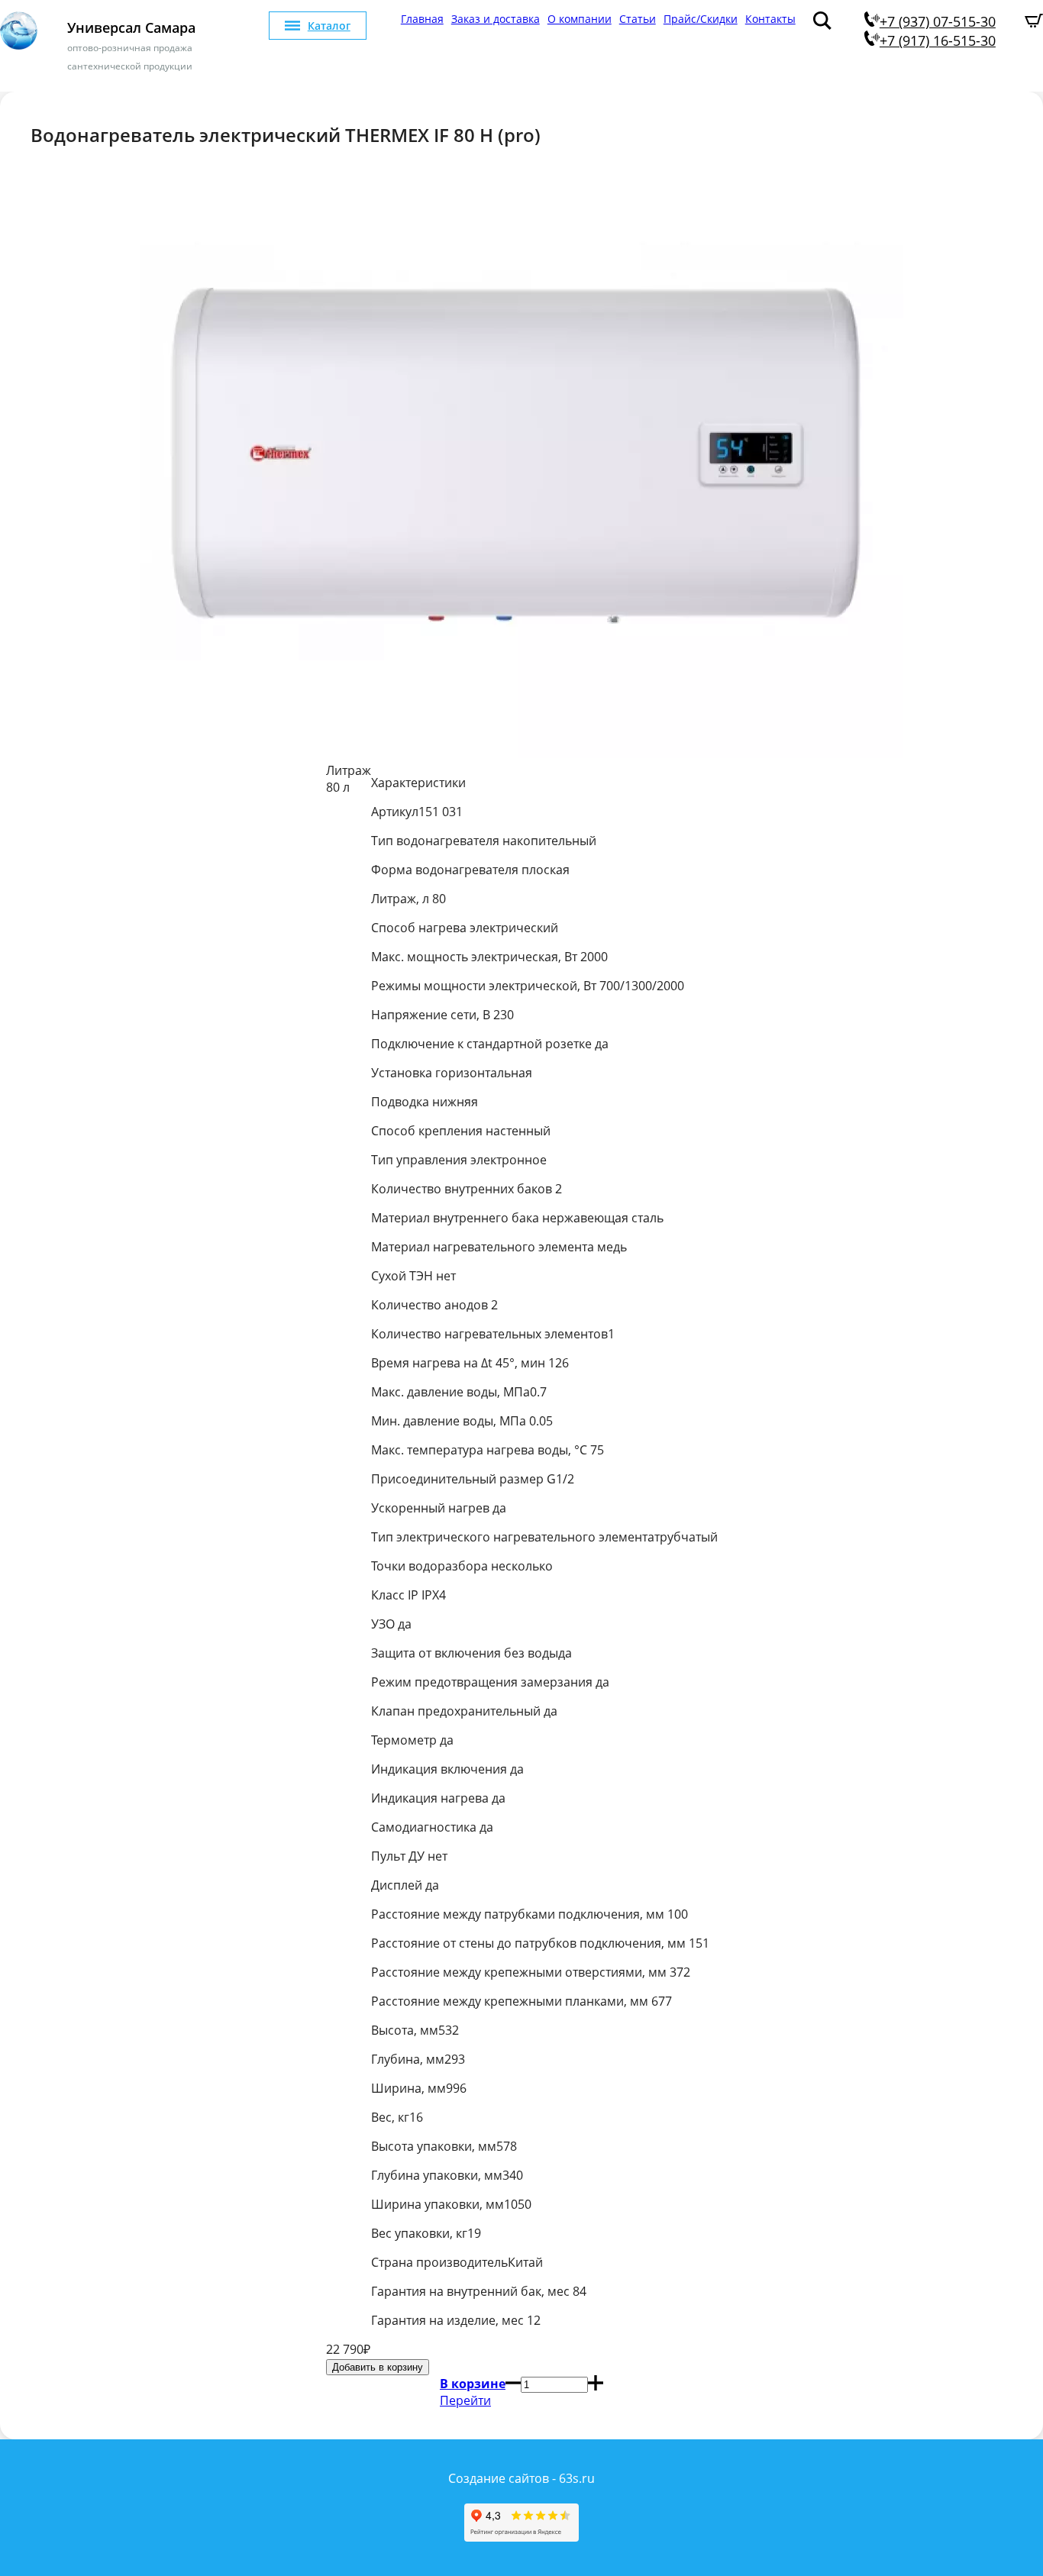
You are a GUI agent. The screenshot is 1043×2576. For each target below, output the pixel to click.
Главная (422, 19)
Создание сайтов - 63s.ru (521, 2478)
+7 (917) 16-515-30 (938, 40)
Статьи (638, 19)
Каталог (329, 26)
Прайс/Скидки (701, 19)
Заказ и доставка (496, 19)
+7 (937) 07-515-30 (938, 21)
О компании (580, 19)
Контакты (770, 19)
